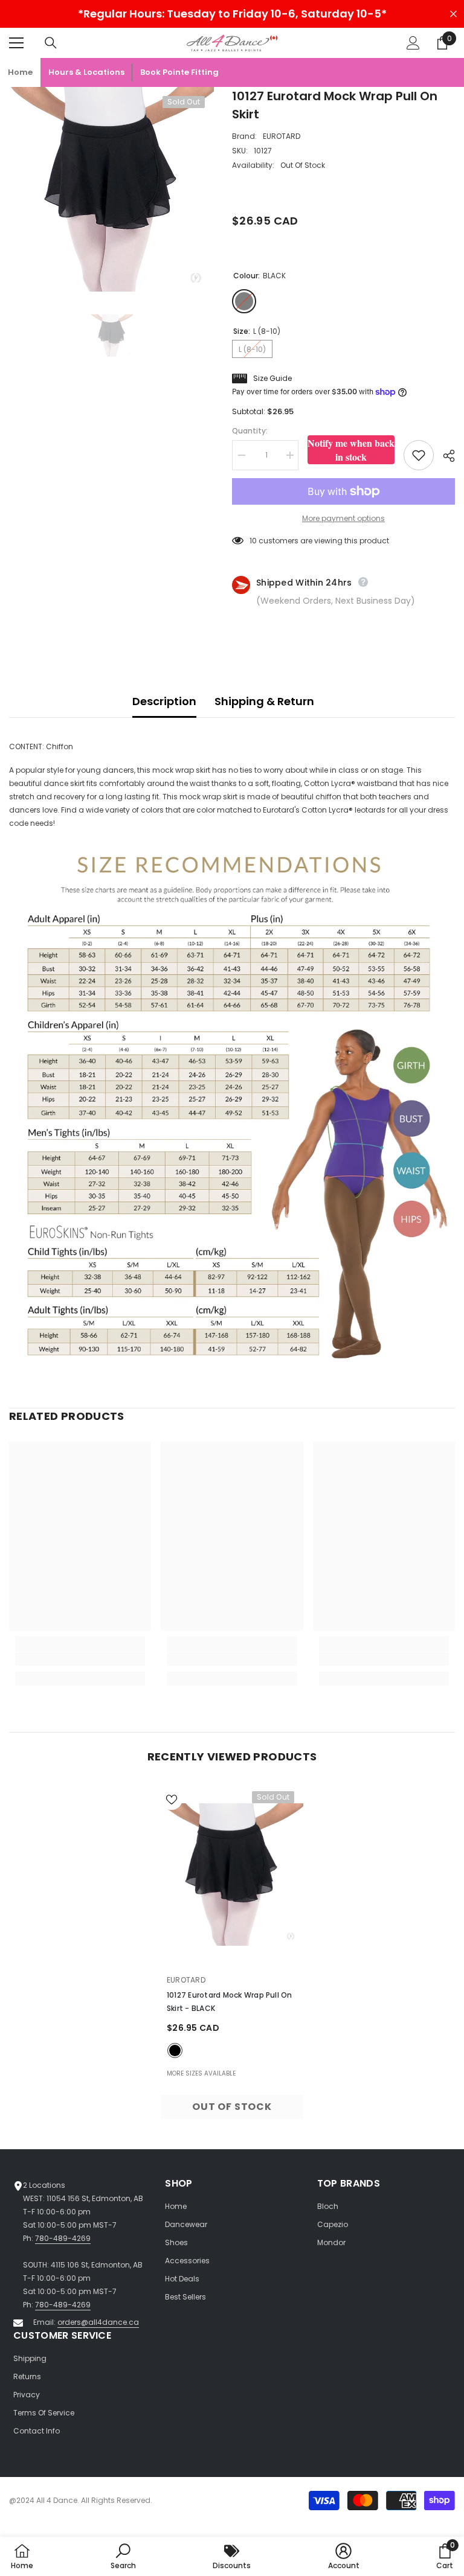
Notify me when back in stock (351, 450)
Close (453, 14)
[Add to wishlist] (419, 455)
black (175, 2050)
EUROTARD (282, 136)
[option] (111, 189)
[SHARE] (444, 456)
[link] (80, 1659)
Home (20, 72)
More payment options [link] (343, 518)
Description (164, 701)
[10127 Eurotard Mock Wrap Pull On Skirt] (232, 1875)
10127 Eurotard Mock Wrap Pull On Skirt (230, 2002)
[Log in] (413, 43)
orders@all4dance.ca (98, 2322)
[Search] (51, 43)
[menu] (16, 43)
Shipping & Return (264, 701)
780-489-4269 (63, 2238)
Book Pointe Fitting (179, 72)
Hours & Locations (86, 72)
